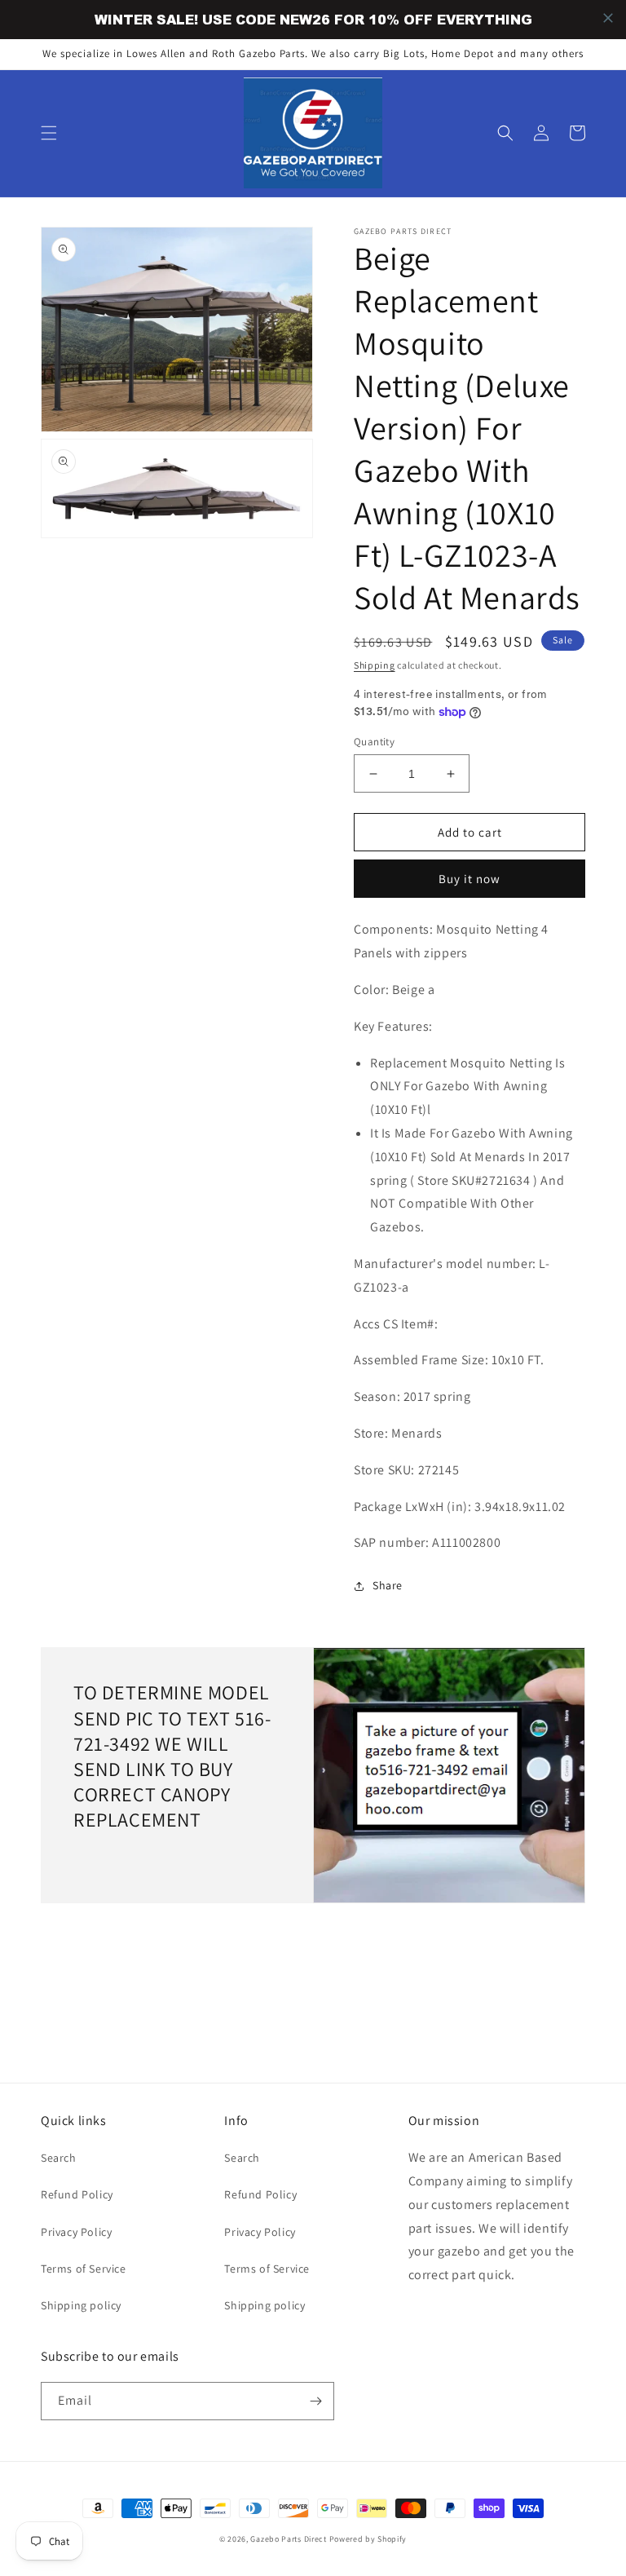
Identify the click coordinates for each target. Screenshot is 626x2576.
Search (59, 2158)
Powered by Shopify (368, 2539)
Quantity (374, 742)
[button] (49, 133)
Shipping (375, 665)
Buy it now (469, 879)
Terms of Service (84, 2269)
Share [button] (388, 1585)
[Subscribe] (315, 2401)
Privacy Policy (76, 2232)
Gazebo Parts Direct (288, 2539)
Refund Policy (77, 2194)
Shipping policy (81, 2305)
